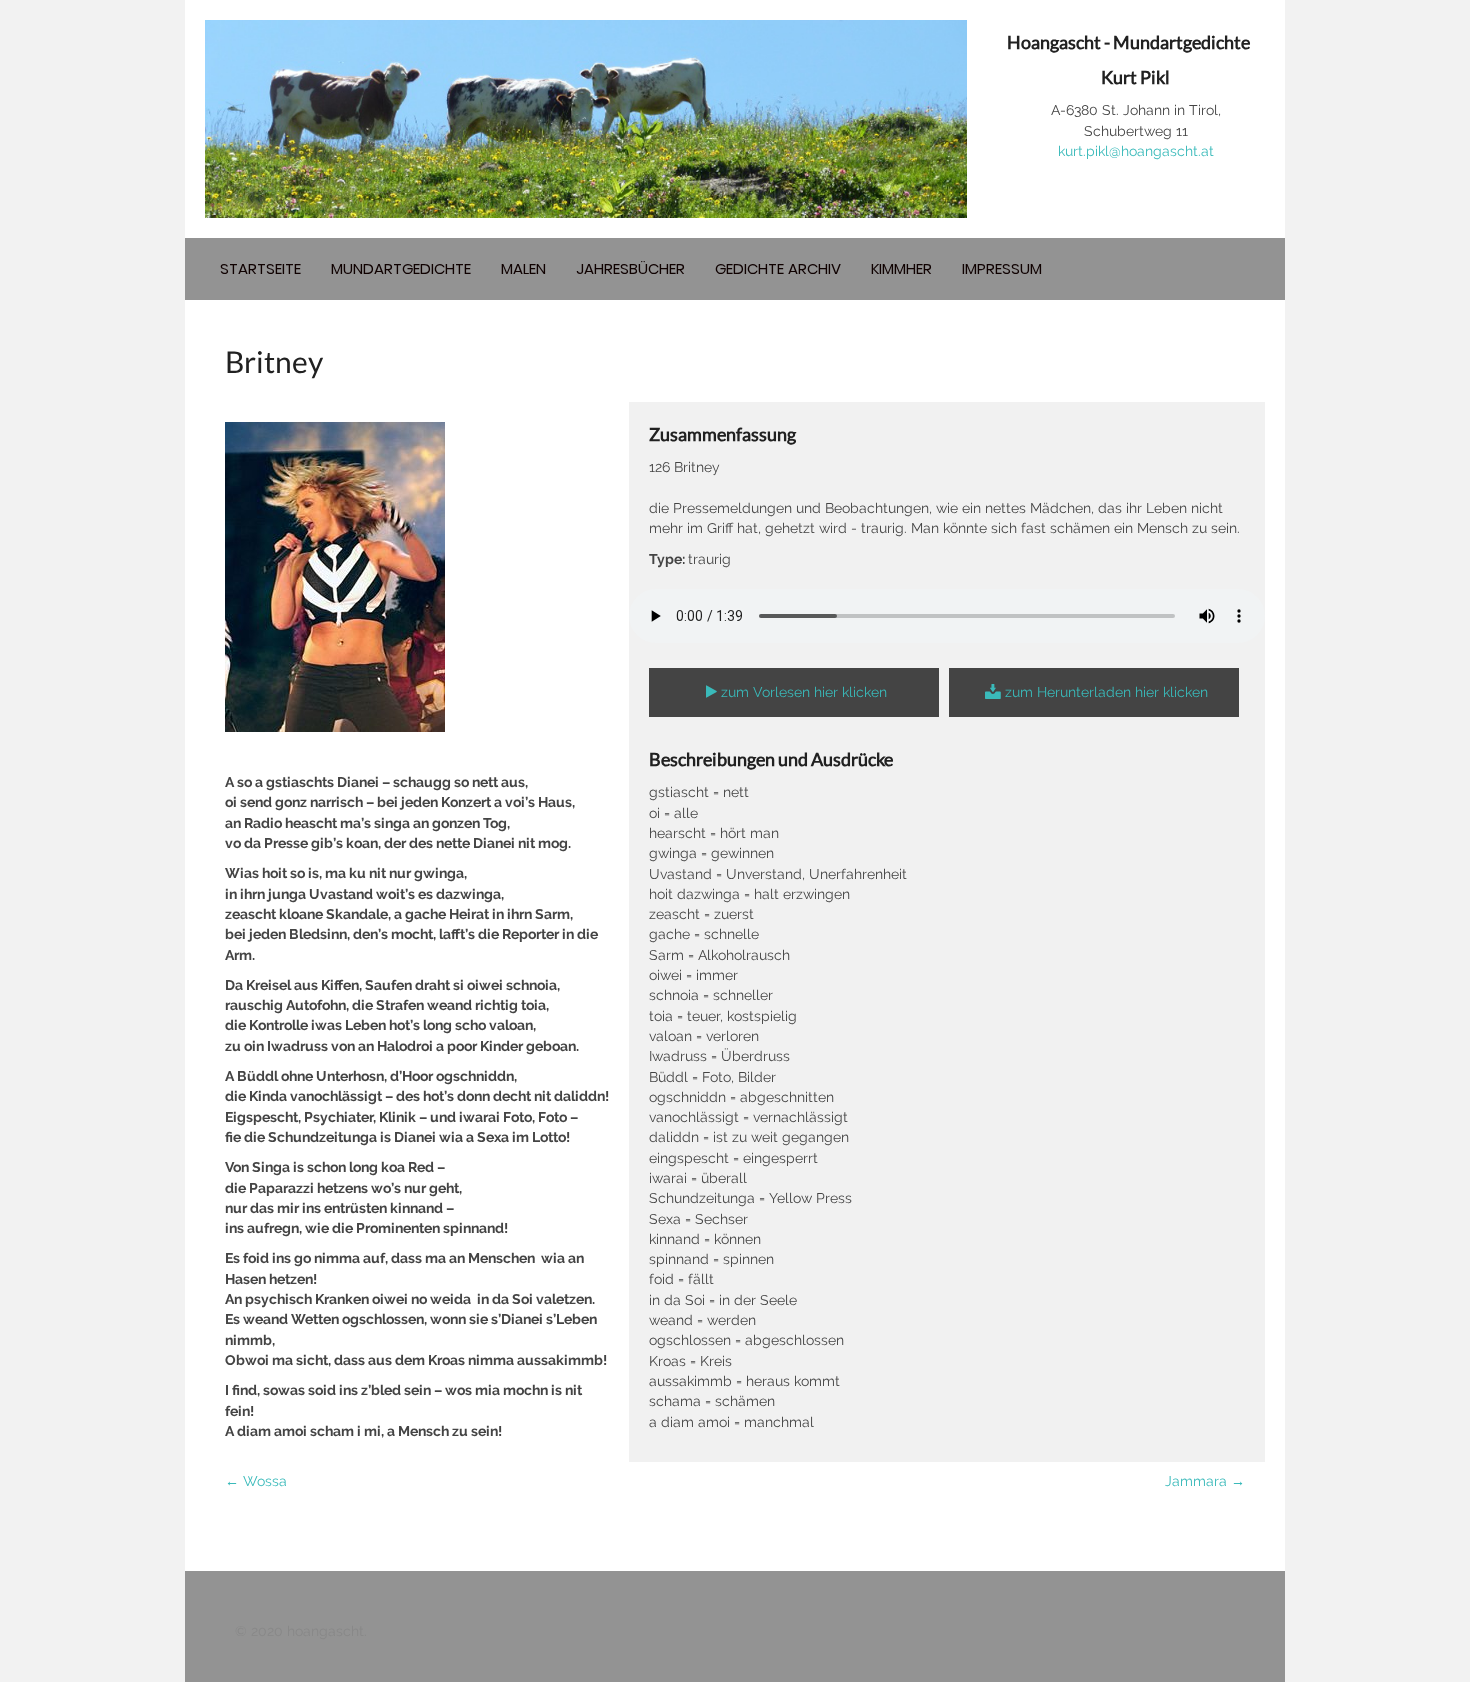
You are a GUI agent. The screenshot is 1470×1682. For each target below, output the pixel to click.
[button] (794, 692)
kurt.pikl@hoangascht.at (1136, 151)
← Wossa (256, 1481)
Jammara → (1205, 1481)
